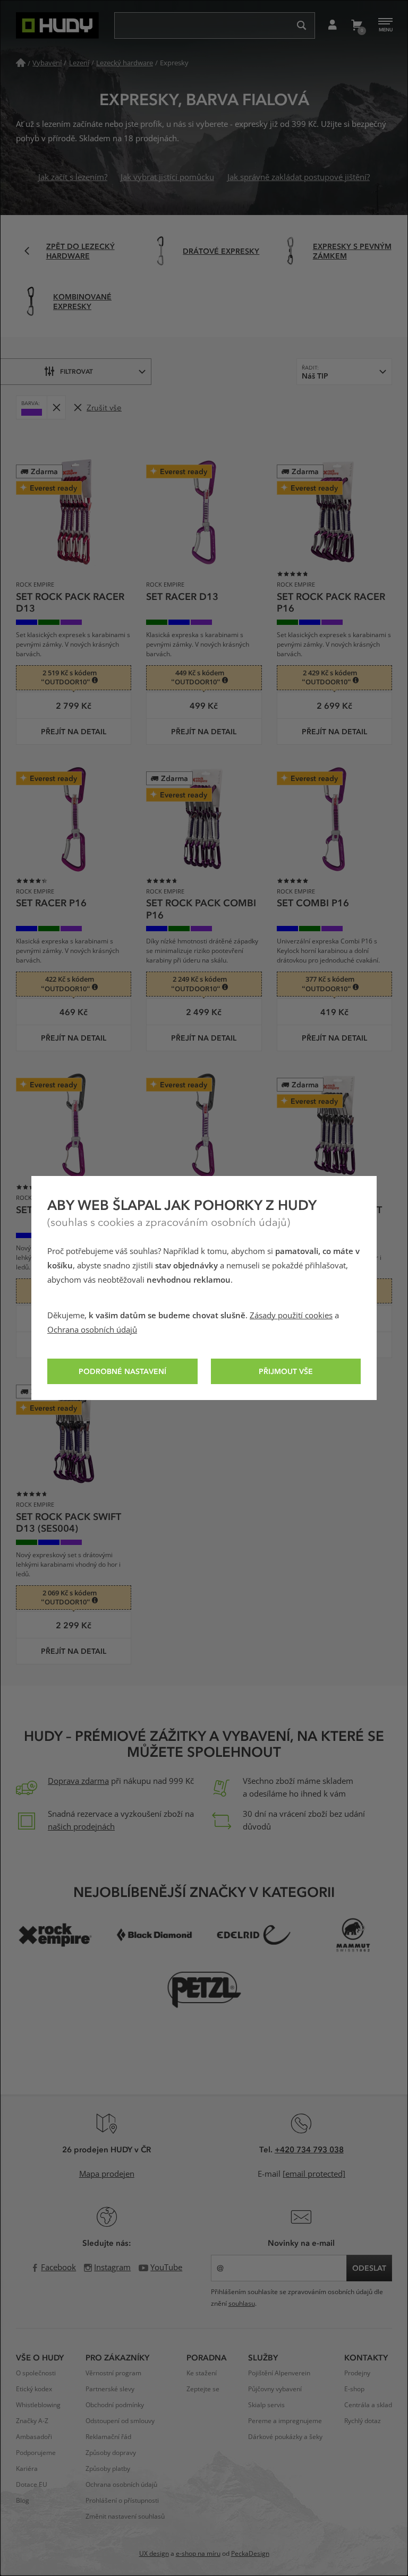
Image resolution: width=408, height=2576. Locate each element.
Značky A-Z (32, 2421)
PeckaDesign (250, 2554)
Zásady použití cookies (291, 1316)
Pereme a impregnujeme (285, 2421)
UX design (154, 2554)
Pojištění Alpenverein (279, 2373)
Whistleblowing (38, 2405)
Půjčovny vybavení (275, 2389)
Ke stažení (202, 2373)
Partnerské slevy (110, 2389)
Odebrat (56, 407)
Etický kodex (34, 2389)
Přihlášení (332, 25)
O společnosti (36, 2373)
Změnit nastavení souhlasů (125, 2517)
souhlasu (242, 2304)
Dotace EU (32, 2485)
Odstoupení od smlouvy (120, 2421)
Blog (23, 2501)
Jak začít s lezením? (73, 177)
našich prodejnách (81, 1827)
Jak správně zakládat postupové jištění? (299, 177)
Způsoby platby (108, 2469)
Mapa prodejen (107, 2174)
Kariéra (27, 2469)
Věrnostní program (113, 2373)
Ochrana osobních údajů (92, 1330)
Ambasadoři (34, 2437)
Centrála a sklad (368, 2405)
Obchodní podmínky (115, 2405)
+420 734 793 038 (309, 2149)
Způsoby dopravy (111, 2453)
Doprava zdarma (78, 1781)
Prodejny (357, 2373)
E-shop (354, 2389)
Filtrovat (76, 371)
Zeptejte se (203, 2389)
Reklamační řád (108, 2437)
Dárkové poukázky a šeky (285, 2437)
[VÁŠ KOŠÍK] (356, 25)
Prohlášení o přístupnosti (122, 2501)
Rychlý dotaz (363, 2421)
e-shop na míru (198, 2554)
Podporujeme (36, 2453)
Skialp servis (266, 2405)
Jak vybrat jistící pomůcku (167, 177)
